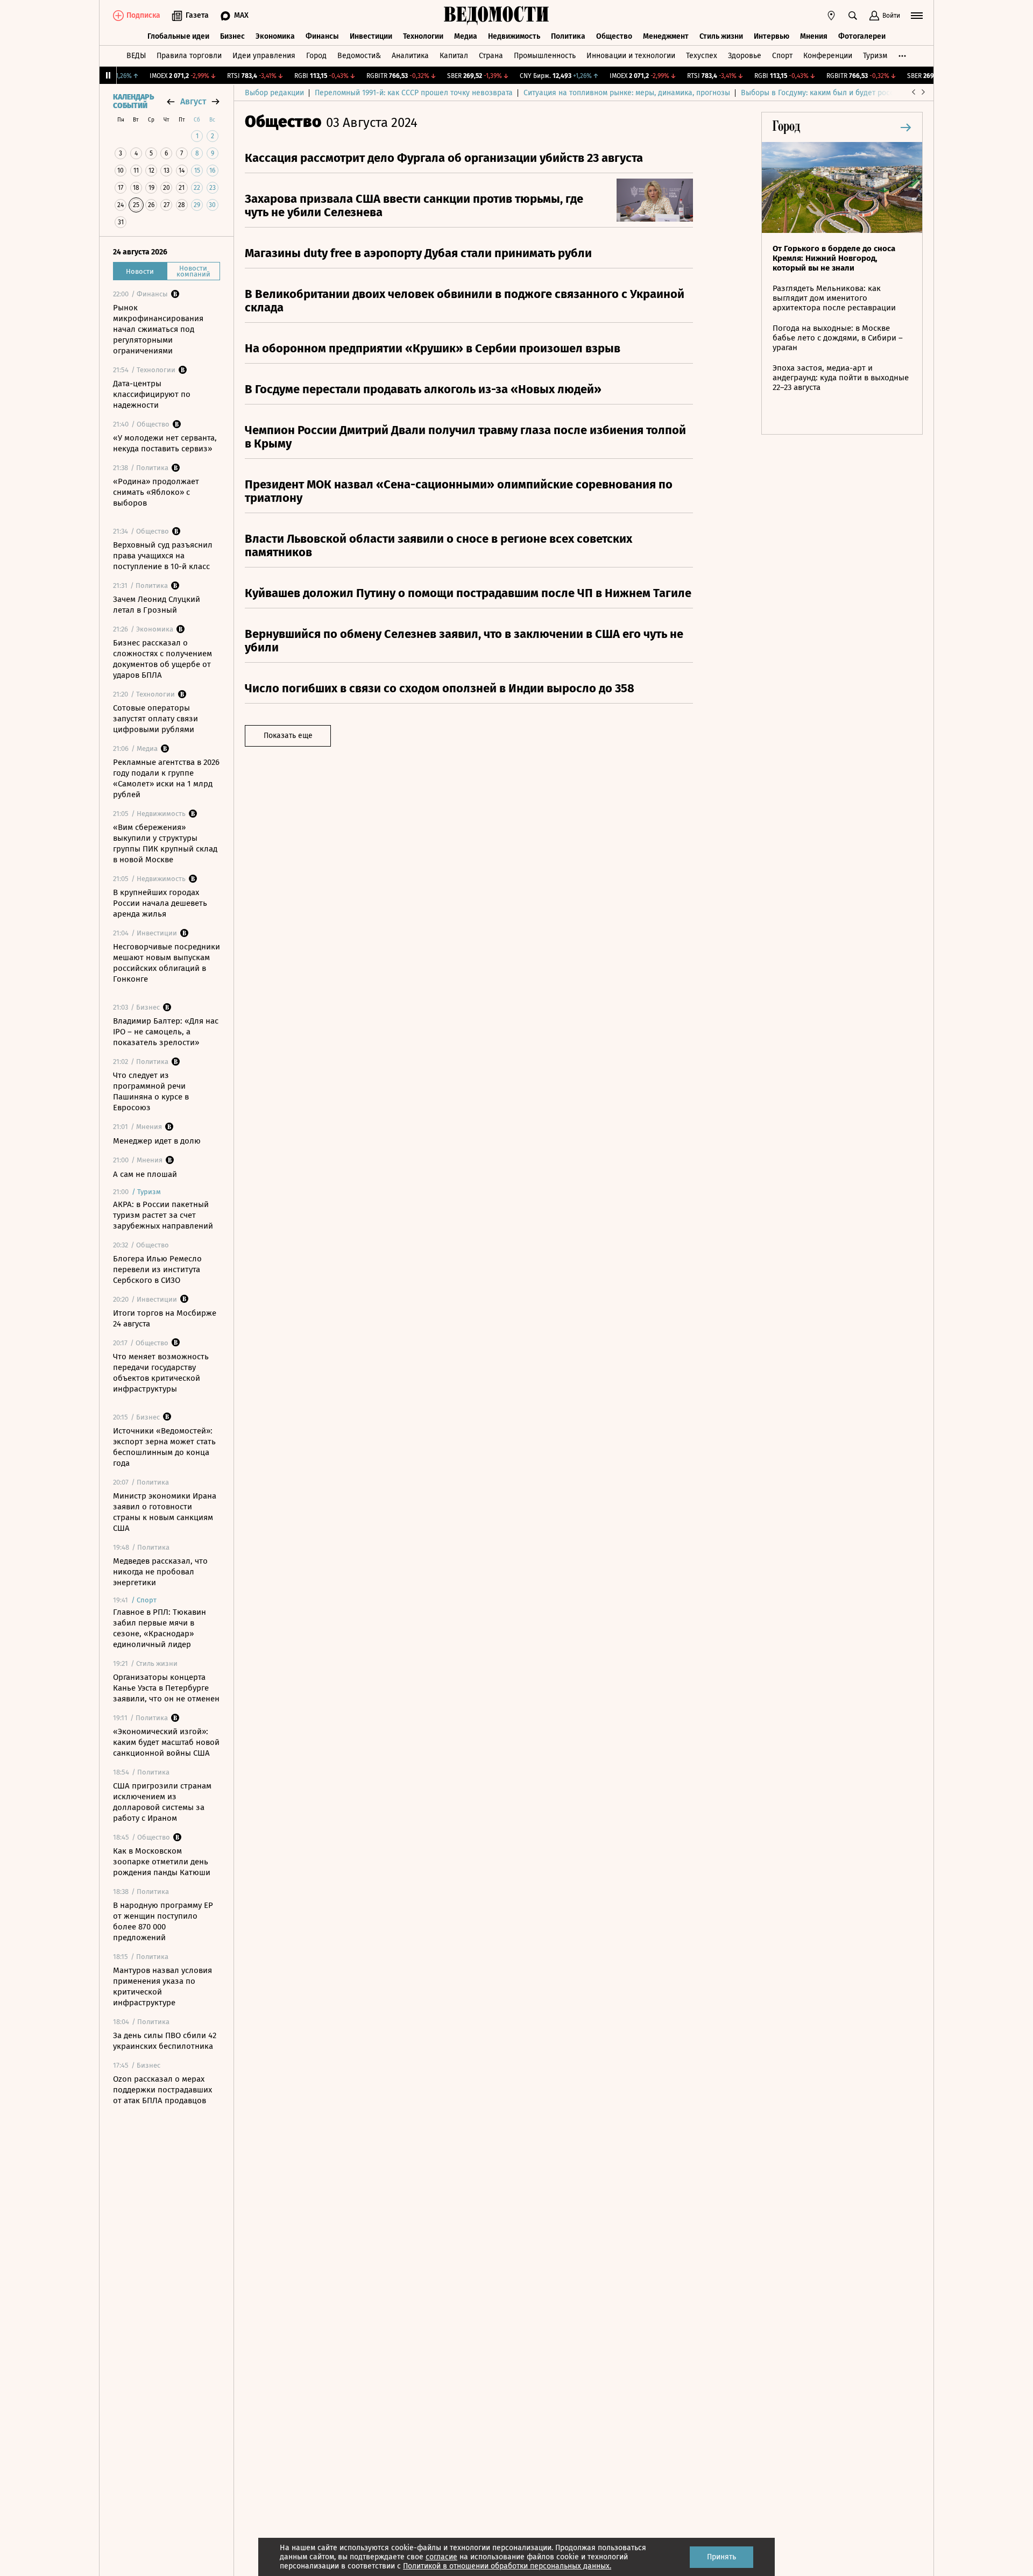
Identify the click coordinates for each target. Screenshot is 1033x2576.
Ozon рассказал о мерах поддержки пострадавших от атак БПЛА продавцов (162, 2090)
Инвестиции (371, 36)
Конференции (828, 56)
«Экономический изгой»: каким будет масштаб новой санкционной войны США (166, 1742)
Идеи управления (264, 56)
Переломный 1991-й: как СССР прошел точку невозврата (414, 93)
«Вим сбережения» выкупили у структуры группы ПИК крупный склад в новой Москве (165, 843)
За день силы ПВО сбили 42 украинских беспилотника (165, 2041)
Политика (568, 36)
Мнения (814, 36)
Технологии (423, 36)
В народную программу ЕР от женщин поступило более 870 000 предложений (163, 1921)
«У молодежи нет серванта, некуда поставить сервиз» (165, 443)
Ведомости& (359, 56)
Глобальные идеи (178, 36)
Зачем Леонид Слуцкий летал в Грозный (157, 605)
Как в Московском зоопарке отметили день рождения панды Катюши (162, 1862)
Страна (491, 56)
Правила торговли (189, 56)
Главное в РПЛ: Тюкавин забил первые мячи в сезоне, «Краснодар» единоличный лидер (160, 1628)
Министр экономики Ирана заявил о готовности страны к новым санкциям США (165, 1512)
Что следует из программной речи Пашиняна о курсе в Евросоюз (151, 1091)
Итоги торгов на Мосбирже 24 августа (165, 1318)
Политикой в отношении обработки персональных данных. (507, 2566)
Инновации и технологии (631, 56)
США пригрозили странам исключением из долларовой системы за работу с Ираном (162, 1802)
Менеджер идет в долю (157, 1141)
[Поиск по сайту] (853, 16)
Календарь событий (133, 102)
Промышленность (545, 56)
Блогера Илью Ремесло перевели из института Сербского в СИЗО (157, 1269)
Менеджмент (666, 36)
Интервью (772, 36)
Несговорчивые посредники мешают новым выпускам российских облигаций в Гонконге (167, 963)
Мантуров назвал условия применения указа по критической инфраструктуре (162, 1986)
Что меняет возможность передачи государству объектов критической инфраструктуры (161, 1373)
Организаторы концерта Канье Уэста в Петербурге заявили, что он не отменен (166, 1688)
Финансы (322, 36)
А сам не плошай (145, 1174)
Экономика (275, 36)
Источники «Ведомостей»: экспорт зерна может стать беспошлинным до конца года (164, 1447)
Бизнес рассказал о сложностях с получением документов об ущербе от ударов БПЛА (162, 659)
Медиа (466, 36)
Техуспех (702, 56)
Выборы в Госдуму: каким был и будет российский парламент (850, 93)
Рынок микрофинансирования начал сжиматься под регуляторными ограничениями (158, 329)
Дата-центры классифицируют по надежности (152, 394)
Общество (614, 36)
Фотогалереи (862, 36)
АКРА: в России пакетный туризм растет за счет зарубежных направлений (163, 1215)
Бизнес (232, 36)
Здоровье (745, 56)
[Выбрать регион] (831, 16)
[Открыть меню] (917, 16)
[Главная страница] (497, 16)
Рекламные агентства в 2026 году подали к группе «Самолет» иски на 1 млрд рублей (166, 778)
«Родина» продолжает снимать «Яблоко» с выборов (156, 492)
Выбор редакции (274, 93)
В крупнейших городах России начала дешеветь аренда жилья (160, 903)
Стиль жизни (721, 36)
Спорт (782, 56)
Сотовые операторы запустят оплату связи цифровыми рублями (155, 719)
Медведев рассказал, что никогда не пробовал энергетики (160, 1572)
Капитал (454, 56)
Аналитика (410, 56)
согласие (441, 2557)
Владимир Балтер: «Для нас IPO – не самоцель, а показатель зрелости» (166, 1032)
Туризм (875, 56)
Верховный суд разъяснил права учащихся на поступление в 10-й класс (163, 556)
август (193, 101)
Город (316, 56)
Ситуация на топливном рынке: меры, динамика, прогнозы (627, 93)
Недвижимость (514, 36)
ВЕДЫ (136, 56)
